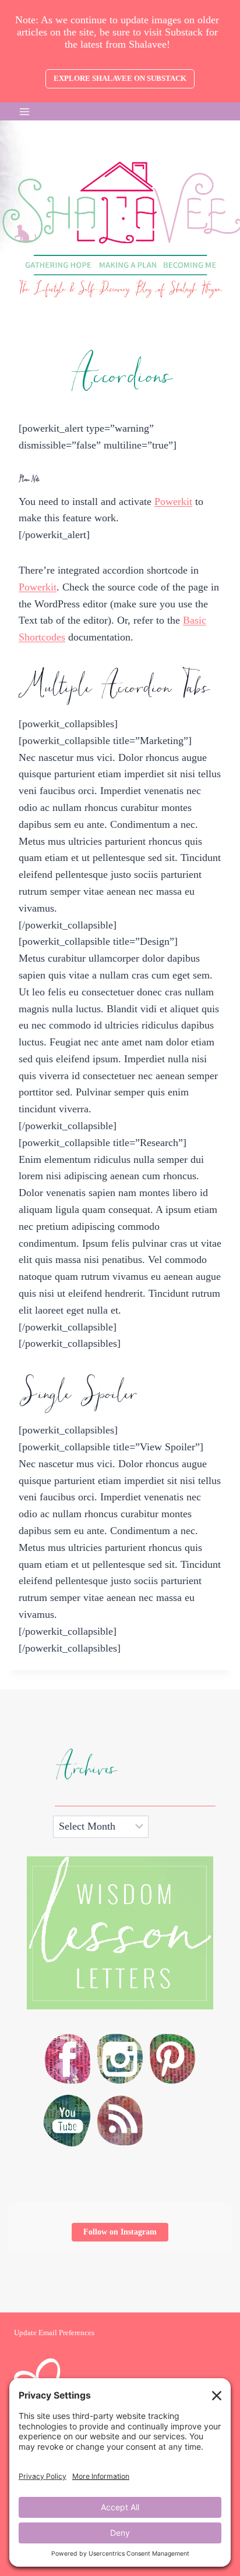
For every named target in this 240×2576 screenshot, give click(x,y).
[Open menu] (25, 111)
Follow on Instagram (120, 2232)
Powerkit (173, 501)
